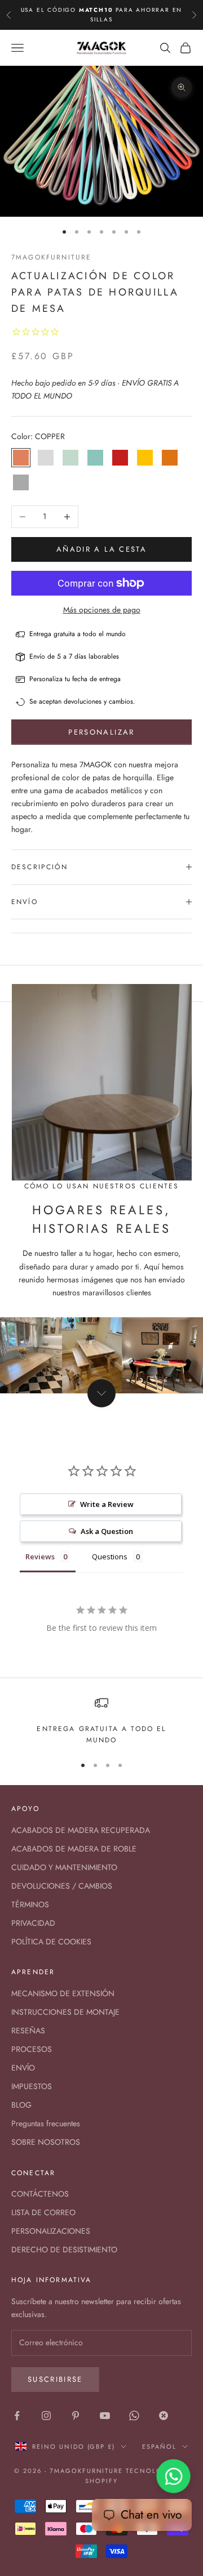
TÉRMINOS (30, 1904)
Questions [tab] (110, 1557)
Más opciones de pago (102, 610)
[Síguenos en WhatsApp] (134, 2416)
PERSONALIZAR (101, 732)
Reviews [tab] (40, 1557)
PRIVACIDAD (33, 1923)
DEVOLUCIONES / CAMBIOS (62, 1886)
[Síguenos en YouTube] (105, 2416)
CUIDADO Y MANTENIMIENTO (64, 1867)
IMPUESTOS (32, 2086)
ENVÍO (23, 2068)
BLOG (21, 2105)
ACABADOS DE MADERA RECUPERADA (81, 1830)
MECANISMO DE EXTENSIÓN (63, 1993)
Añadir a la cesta (101, 549)
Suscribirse (55, 2379)
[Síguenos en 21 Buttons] (164, 2416)
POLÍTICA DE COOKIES (51, 1942)
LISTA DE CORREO (43, 2212)
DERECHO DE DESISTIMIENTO (64, 2249)
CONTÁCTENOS (40, 2194)
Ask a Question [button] (107, 1531)
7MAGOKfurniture (51, 257)
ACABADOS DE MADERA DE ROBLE (74, 1849)
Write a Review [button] (107, 1504)
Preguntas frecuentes (46, 2123)
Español (159, 2447)
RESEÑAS (28, 2031)
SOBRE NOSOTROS (46, 2142)
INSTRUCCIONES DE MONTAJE (65, 2012)
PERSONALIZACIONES (51, 2231)
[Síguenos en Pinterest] (76, 2416)
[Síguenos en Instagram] (46, 2416)
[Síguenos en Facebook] (17, 2416)
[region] (101, 1355)
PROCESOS (32, 2049)
